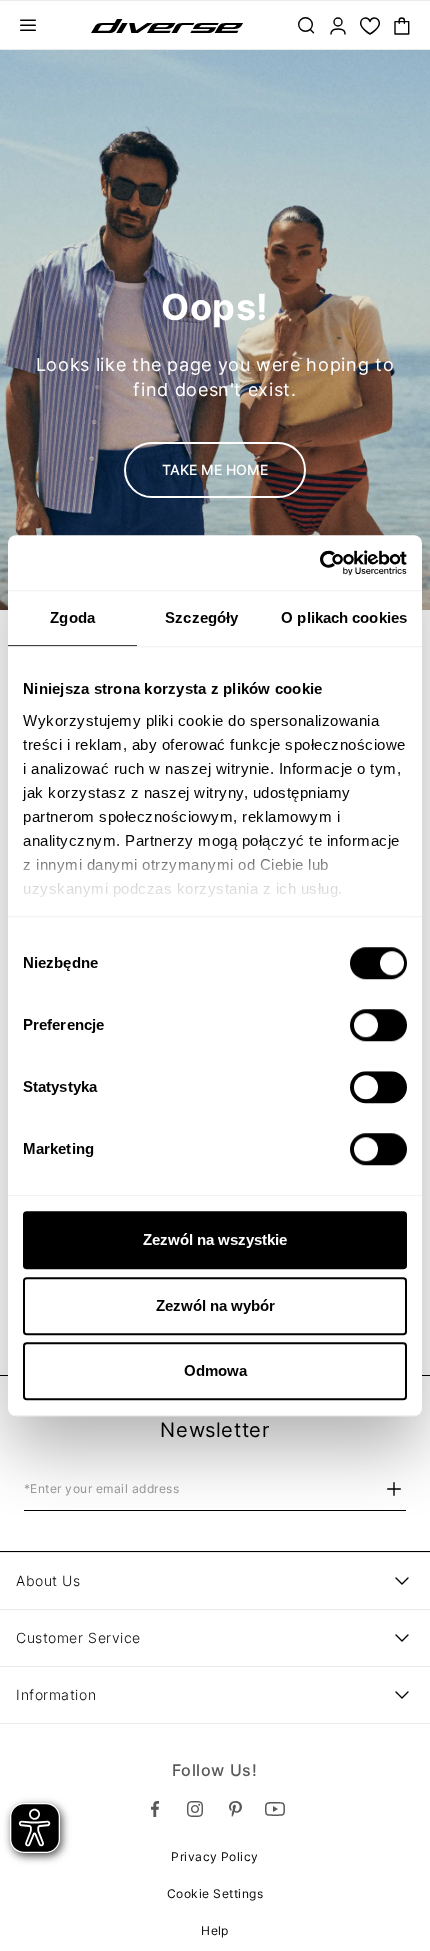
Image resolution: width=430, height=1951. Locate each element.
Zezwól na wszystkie (215, 1239)
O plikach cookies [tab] (344, 617)
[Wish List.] (370, 26)
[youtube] (275, 1809)
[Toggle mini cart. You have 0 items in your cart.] (402, 26)
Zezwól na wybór (215, 1305)
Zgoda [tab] (72, 617)
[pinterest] (235, 1809)
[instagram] (195, 1809)
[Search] (306, 26)
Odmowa (215, 1370)
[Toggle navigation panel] (28, 26)
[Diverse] (167, 26)
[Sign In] (338, 26)
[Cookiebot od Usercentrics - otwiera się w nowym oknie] (319, 563)
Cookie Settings (215, 1893)
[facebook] (155, 1809)
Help (215, 1930)
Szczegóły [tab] (201, 617)
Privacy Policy (215, 1856)
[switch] (378, 1025)
